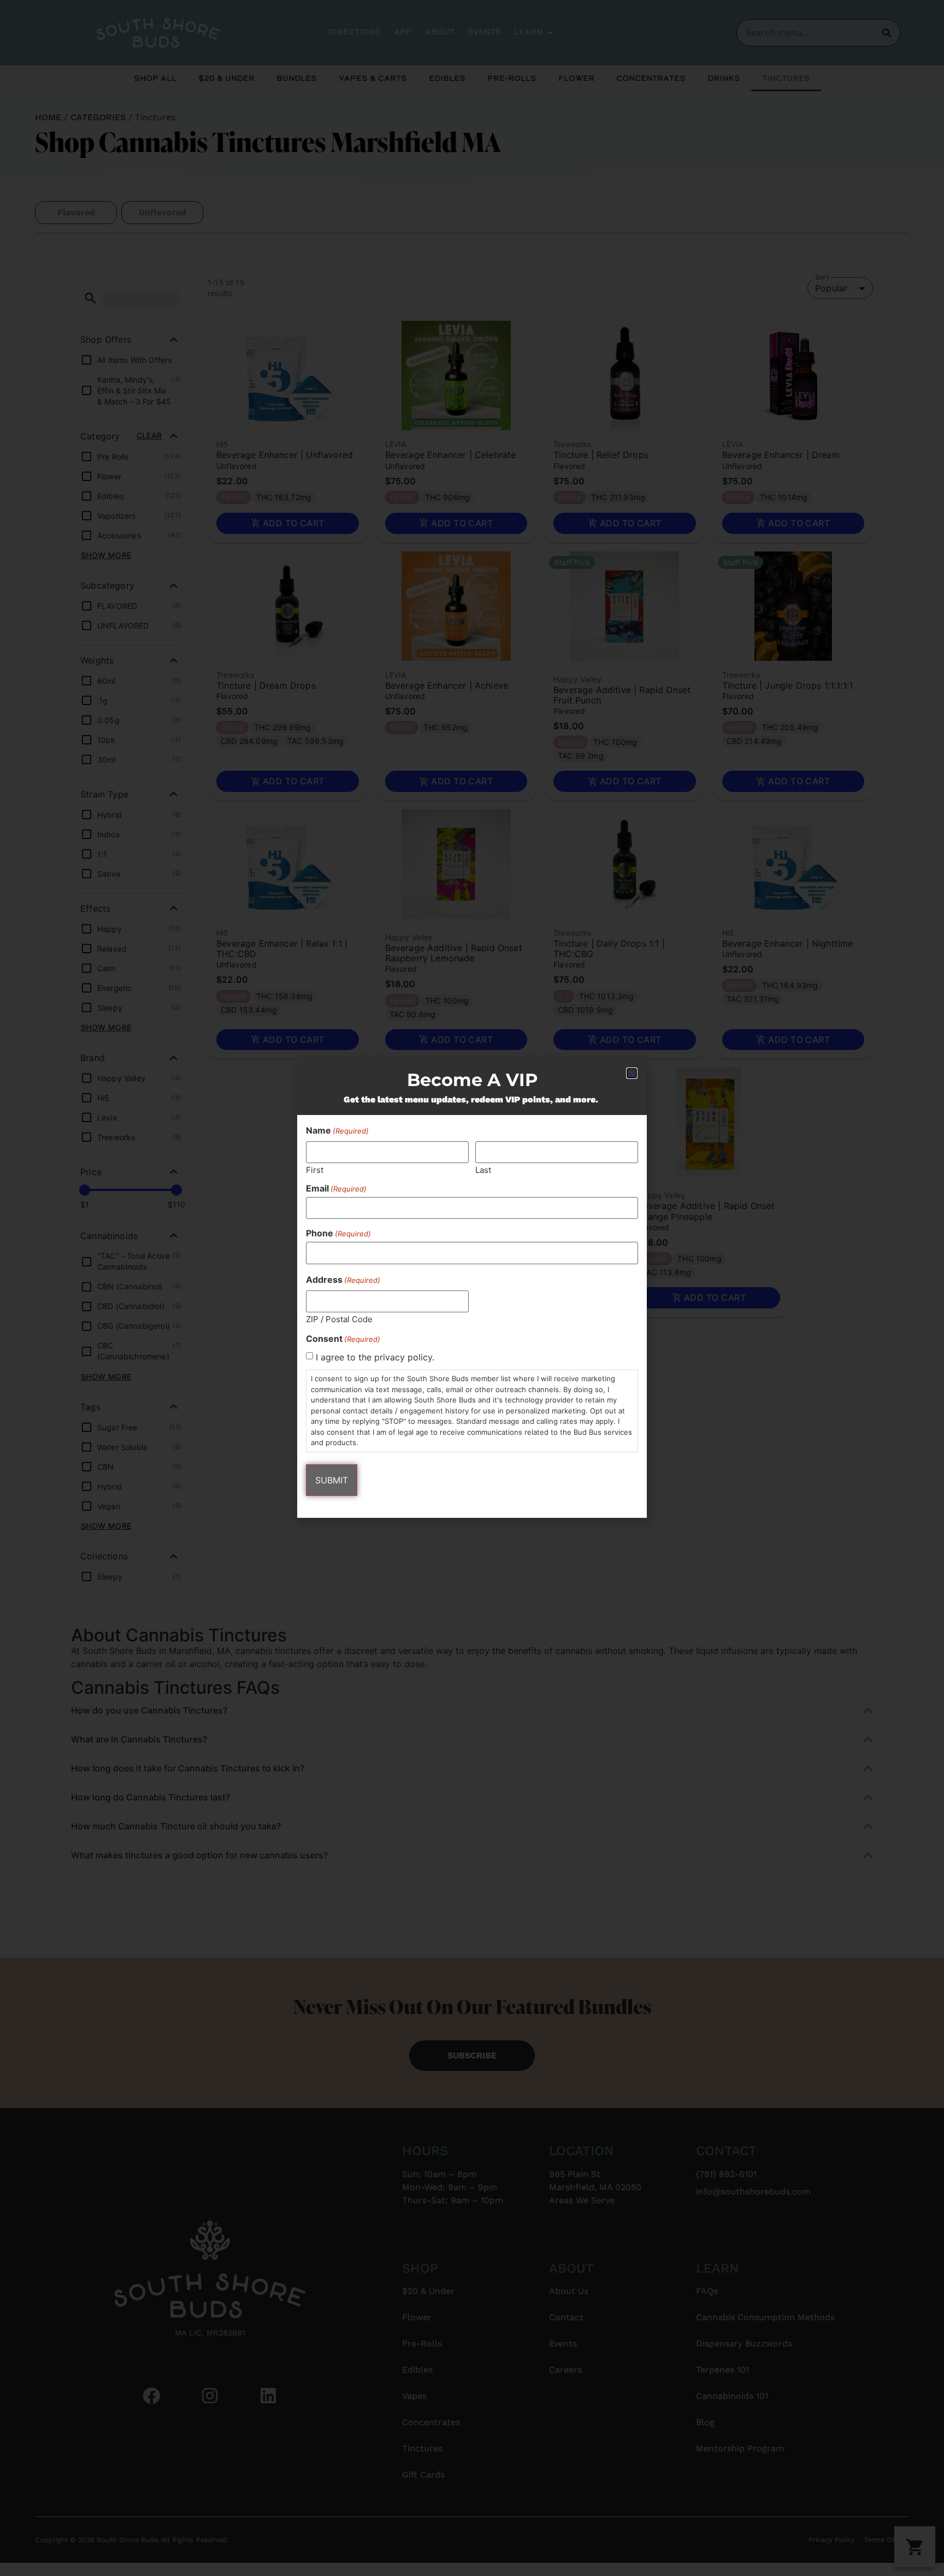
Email (336, 1188)
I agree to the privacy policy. (375, 1357)
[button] (632, 1073)
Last (483, 1169)
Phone (338, 1233)
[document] (472, 1288)
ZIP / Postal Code (339, 1319)
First (315, 1169)
